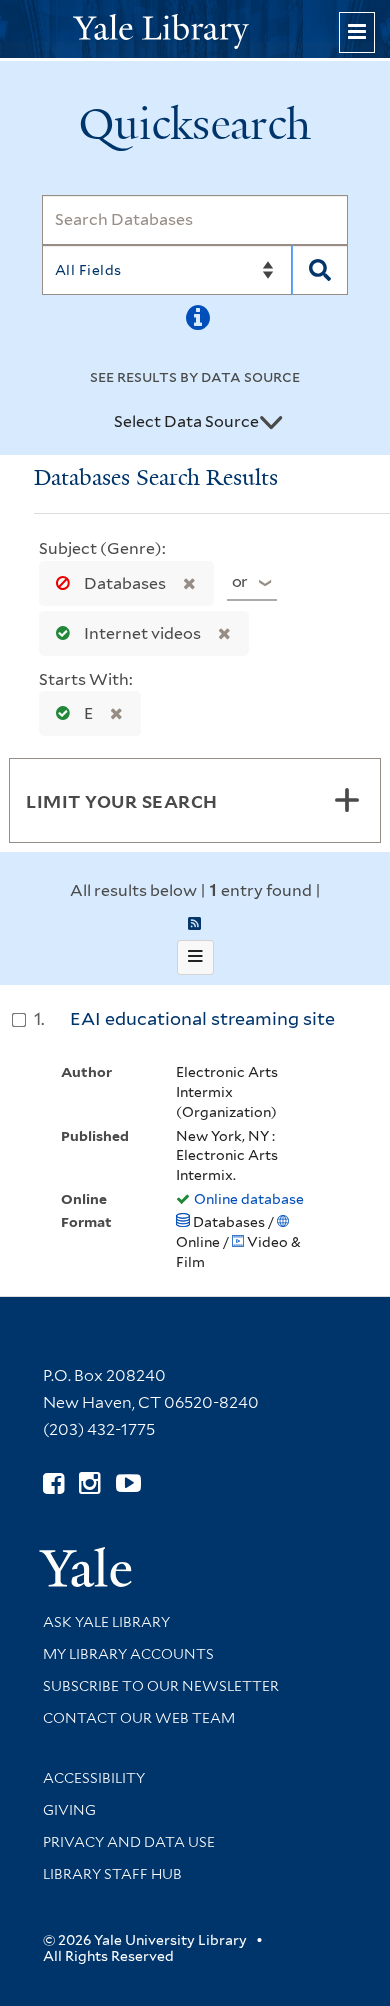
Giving (69, 1810)
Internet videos (142, 633)
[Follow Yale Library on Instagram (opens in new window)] (89, 1483)
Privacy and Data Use (129, 1842)
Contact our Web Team (139, 1718)
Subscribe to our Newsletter (161, 1686)
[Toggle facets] (347, 800)
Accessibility (94, 1778)
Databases (125, 583)
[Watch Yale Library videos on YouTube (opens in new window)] (128, 1483)
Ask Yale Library (106, 1622)
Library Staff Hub (112, 1874)
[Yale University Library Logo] (195, 29)
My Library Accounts (128, 1654)
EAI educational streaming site (202, 1018)
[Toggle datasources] (271, 423)
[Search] (320, 270)
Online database (249, 1199)
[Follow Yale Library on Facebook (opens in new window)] (53, 1483)
